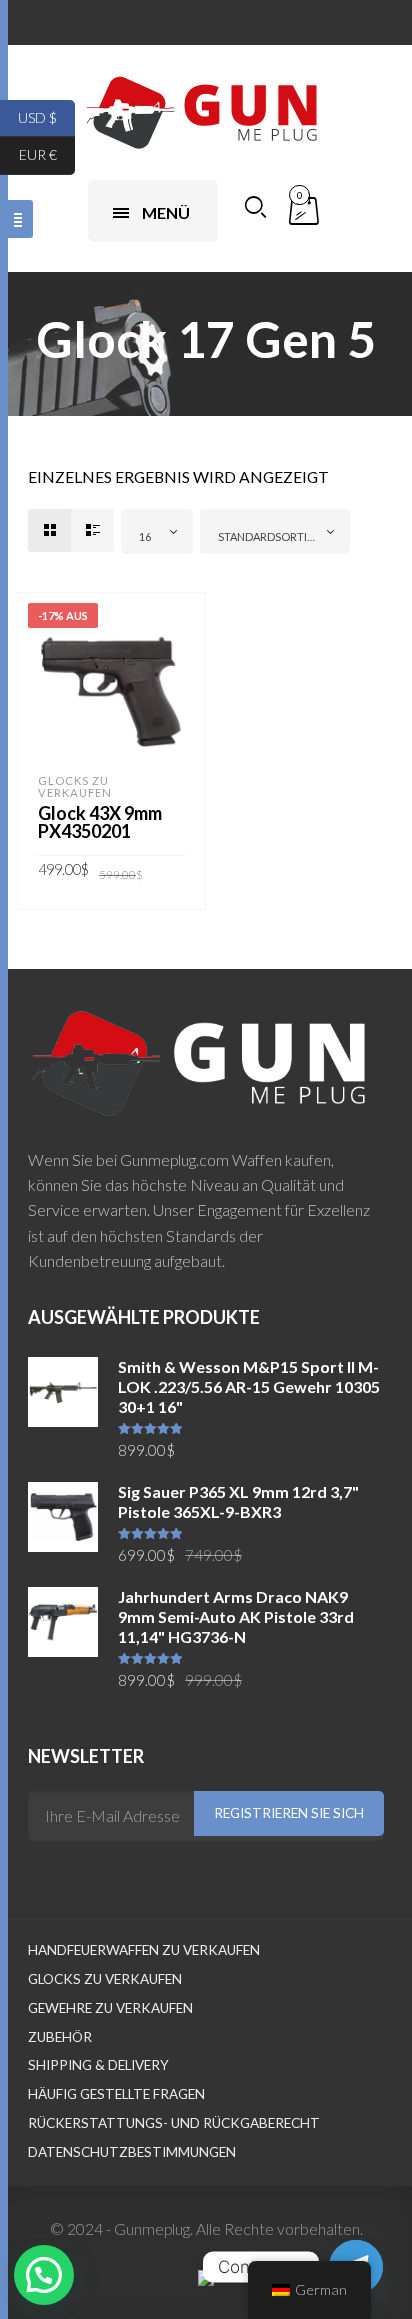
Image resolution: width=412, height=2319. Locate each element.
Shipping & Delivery (98, 2065)
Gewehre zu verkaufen (110, 2008)
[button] (44, 2275)
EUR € (47, 154)
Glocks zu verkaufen (75, 786)
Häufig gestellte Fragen (116, 2094)
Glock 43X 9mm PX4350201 (100, 822)
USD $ (46, 116)
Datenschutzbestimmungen (132, 2152)
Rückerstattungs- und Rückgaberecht (174, 2123)
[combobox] (157, 531)
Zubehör (60, 2037)
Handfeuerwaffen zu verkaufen (144, 1950)
